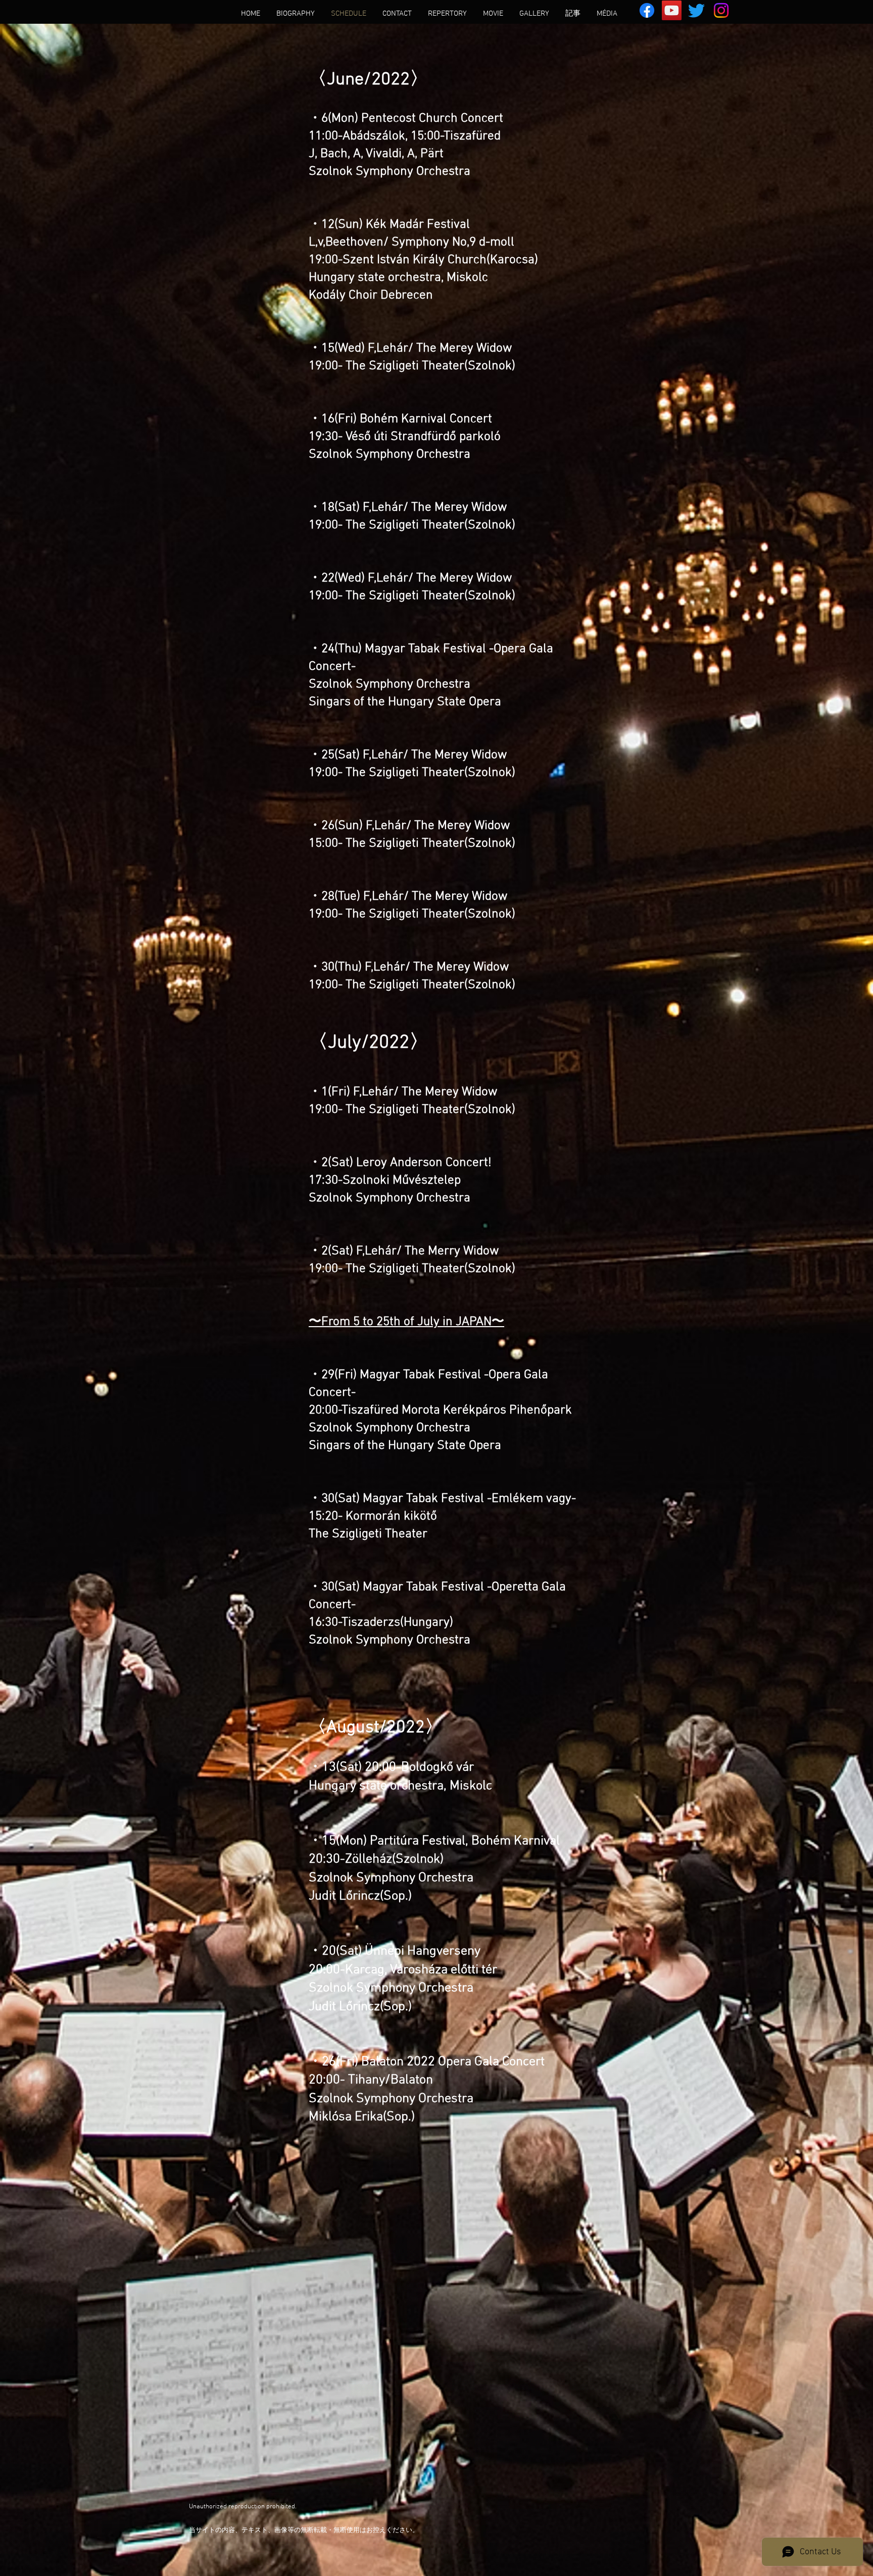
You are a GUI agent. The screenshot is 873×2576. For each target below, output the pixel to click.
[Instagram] (721, 10)
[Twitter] (696, 10)
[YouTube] (672, 10)
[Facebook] (647, 10)
